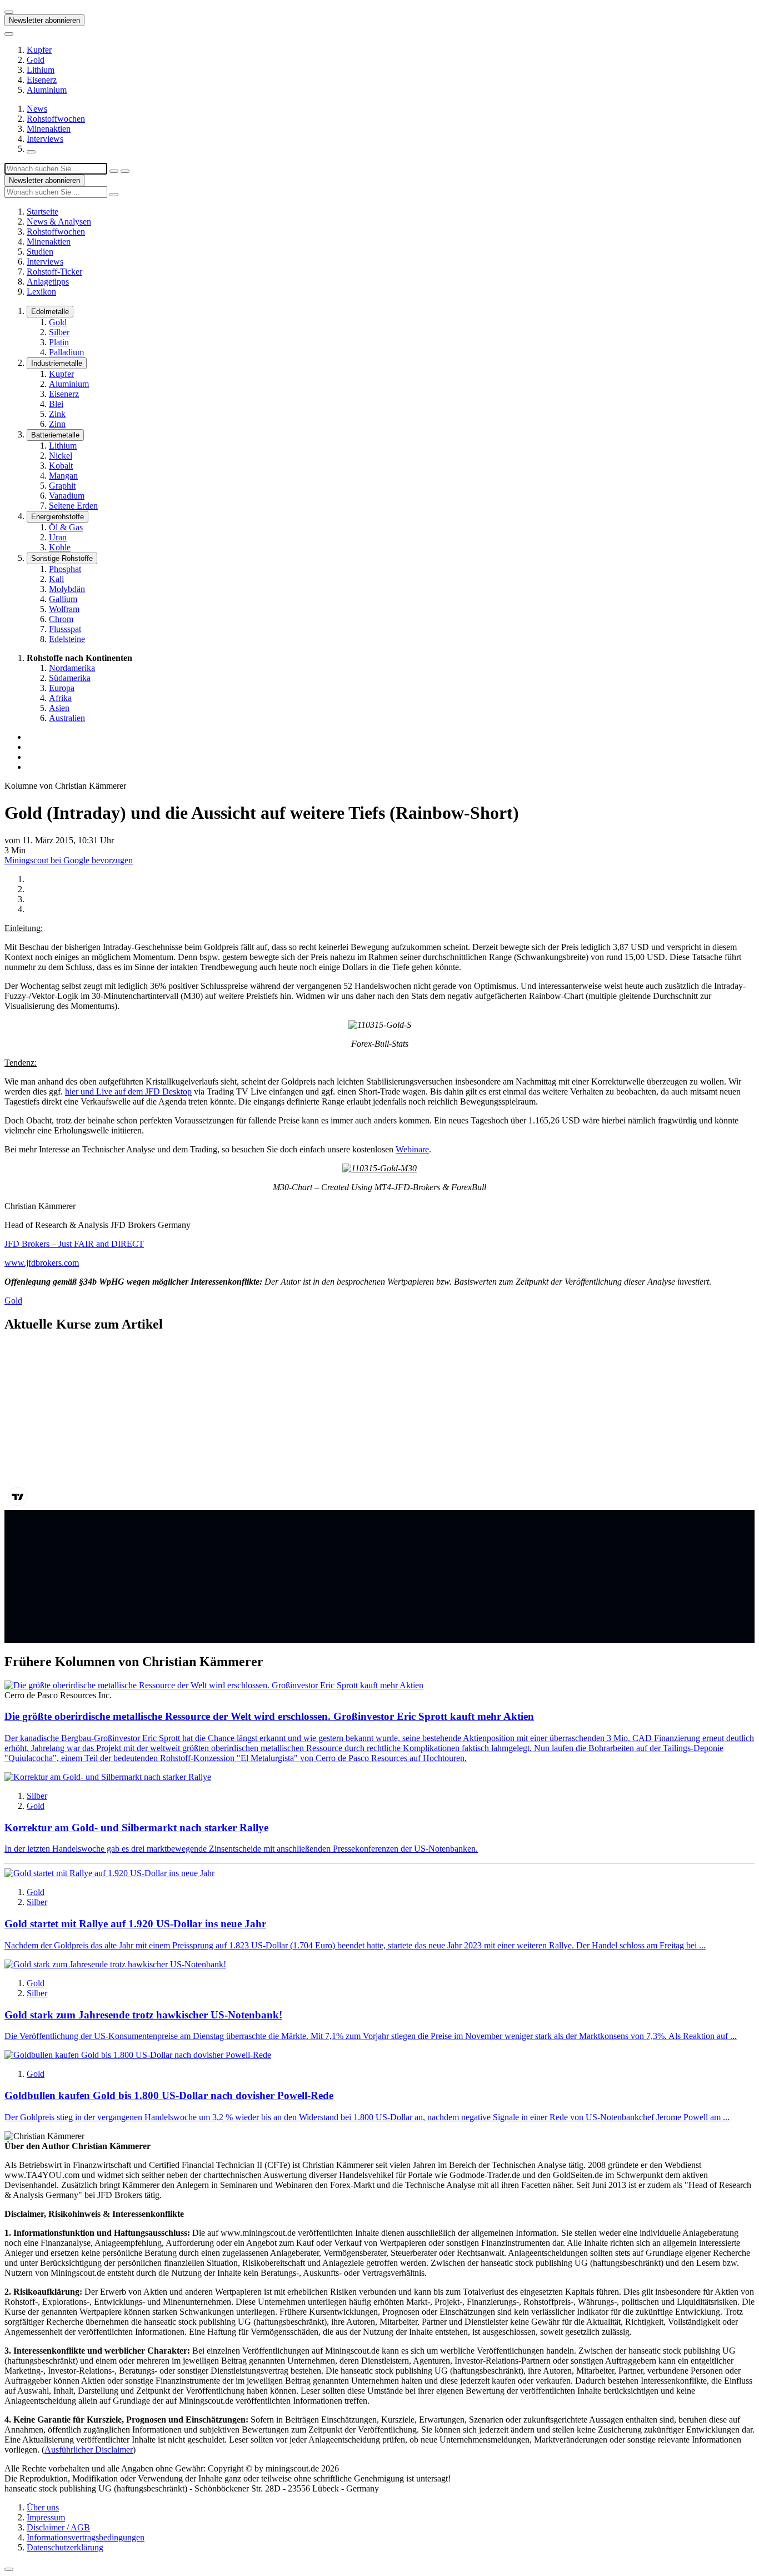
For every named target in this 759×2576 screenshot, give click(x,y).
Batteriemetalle (55, 435)
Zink (57, 414)
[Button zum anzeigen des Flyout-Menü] (9, 12)
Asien (59, 708)
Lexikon (41, 292)
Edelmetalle (50, 312)
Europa (62, 688)
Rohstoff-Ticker (54, 272)
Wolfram (64, 609)
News (37, 109)
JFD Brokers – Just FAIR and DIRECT (74, 1244)
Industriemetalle (57, 363)
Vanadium (67, 496)
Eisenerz (42, 80)
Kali (56, 579)
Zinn (57, 424)
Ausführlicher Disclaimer (89, 2450)
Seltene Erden (73, 506)
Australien (67, 718)
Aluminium (47, 90)
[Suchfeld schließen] (114, 171)
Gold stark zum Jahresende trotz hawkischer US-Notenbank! (143, 2015)
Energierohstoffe (58, 517)
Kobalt (61, 466)
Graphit (62, 486)
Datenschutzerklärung (65, 2547)
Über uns (43, 2507)
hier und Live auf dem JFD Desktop (128, 1091)
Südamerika (70, 678)
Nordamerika (72, 668)
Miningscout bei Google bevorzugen (69, 860)
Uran (58, 537)
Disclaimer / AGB (58, 2527)
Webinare (412, 1149)
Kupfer (39, 50)
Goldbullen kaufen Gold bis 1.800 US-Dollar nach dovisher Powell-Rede (169, 2095)
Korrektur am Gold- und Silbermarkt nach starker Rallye (136, 1827)
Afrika (60, 698)
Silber (59, 332)
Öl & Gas (66, 527)
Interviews (45, 139)
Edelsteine (67, 639)
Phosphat (65, 569)
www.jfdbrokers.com (42, 1263)
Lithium (41, 70)
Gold (36, 60)
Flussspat (65, 629)
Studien (40, 252)
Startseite (43, 212)
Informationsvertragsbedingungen (86, 2537)
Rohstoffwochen (56, 119)
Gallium (63, 599)
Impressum (46, 2517)
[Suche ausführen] (125, 171)
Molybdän (67, 589)
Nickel (61, 456)
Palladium (66, 352)
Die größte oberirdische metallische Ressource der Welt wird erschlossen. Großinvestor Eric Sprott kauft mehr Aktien (269, 1716)
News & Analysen (59, 222)
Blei (56, 404)
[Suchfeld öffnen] (31, 152)
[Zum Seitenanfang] (9, 2569)
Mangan (63, 476)
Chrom (61, 619)
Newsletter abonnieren (44, 20)
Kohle (60, 547)
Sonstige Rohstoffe (62, 558)
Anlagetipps (48, 282)
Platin (59, 342)
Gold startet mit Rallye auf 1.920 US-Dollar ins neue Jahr (135, 1924)
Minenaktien (49, 129)
